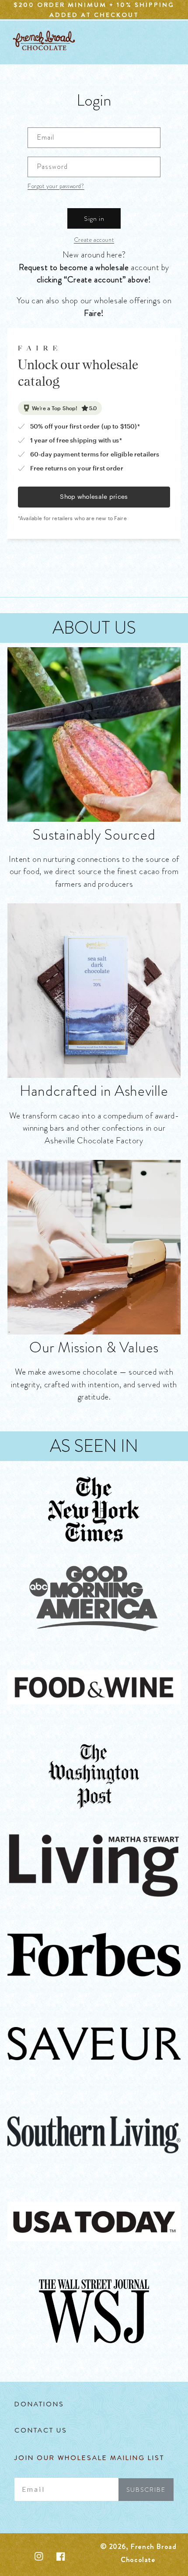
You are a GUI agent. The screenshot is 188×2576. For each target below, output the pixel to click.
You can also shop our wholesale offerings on (94, 307)
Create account (94, 240)
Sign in (94, 219)
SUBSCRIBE (146, 2490)
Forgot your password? (56, 186)
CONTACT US (41, 2430)
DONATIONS (39, 2404)
